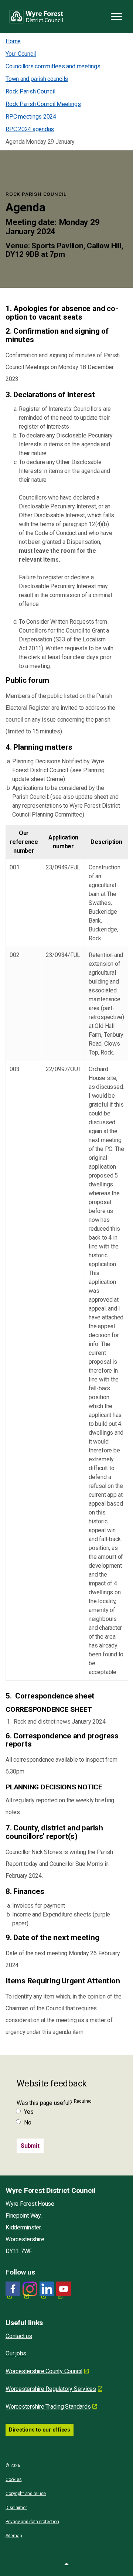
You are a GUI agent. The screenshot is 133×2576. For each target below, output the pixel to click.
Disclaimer (16, 2508)
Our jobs (16, 2353)
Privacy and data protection (32, 2522)
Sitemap (13, 2536)
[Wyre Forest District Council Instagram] (30, 2289)
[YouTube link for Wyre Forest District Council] (64, 2289)
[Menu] (116, 17)
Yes (29, 2112)
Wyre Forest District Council (37, 17)
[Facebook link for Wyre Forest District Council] (13, 2289)
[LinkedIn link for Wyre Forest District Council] (47, 2289)
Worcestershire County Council (44, 2371)
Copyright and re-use (26, 2494)
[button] (66, 2565)
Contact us (19, 2336)
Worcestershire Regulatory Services (51, 2389)
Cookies (13, 2480)
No (28, 2122)
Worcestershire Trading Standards (48, 2407)
